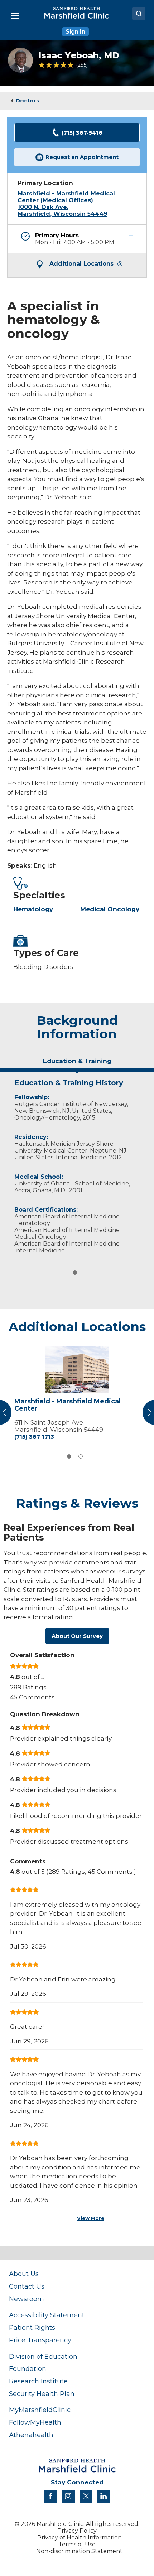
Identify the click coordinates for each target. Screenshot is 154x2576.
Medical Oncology (110, 909)
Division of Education (43, 2356)
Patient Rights (32, 2327)
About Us (24, 2274)
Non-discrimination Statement (79, 2551)
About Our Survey (77, 1636)
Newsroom (27, 2299)
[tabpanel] (77, 1165)
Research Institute (38, 2381)
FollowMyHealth (35, 2422)
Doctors (28, 100)
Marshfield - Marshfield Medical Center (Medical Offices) (66, 197)
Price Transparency (40, 2340)
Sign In (75, 32)
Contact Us (27, 2286)
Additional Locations (81, 264)
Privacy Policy (77, 2531)
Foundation (28, 2369)
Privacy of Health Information (80, 2538)
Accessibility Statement (47, 2315)
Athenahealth (31, 2435)
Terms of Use (77, 2544)
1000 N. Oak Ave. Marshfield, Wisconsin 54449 (62, 210)
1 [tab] (75, 1272)
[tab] (77, 1064)
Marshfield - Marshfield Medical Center (68, 1405)
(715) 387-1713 (34, 1437)
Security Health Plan (42, 2394)
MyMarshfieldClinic (40, 2410)
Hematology (33, 909)
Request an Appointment (82, 157)
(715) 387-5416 (82, 133)
